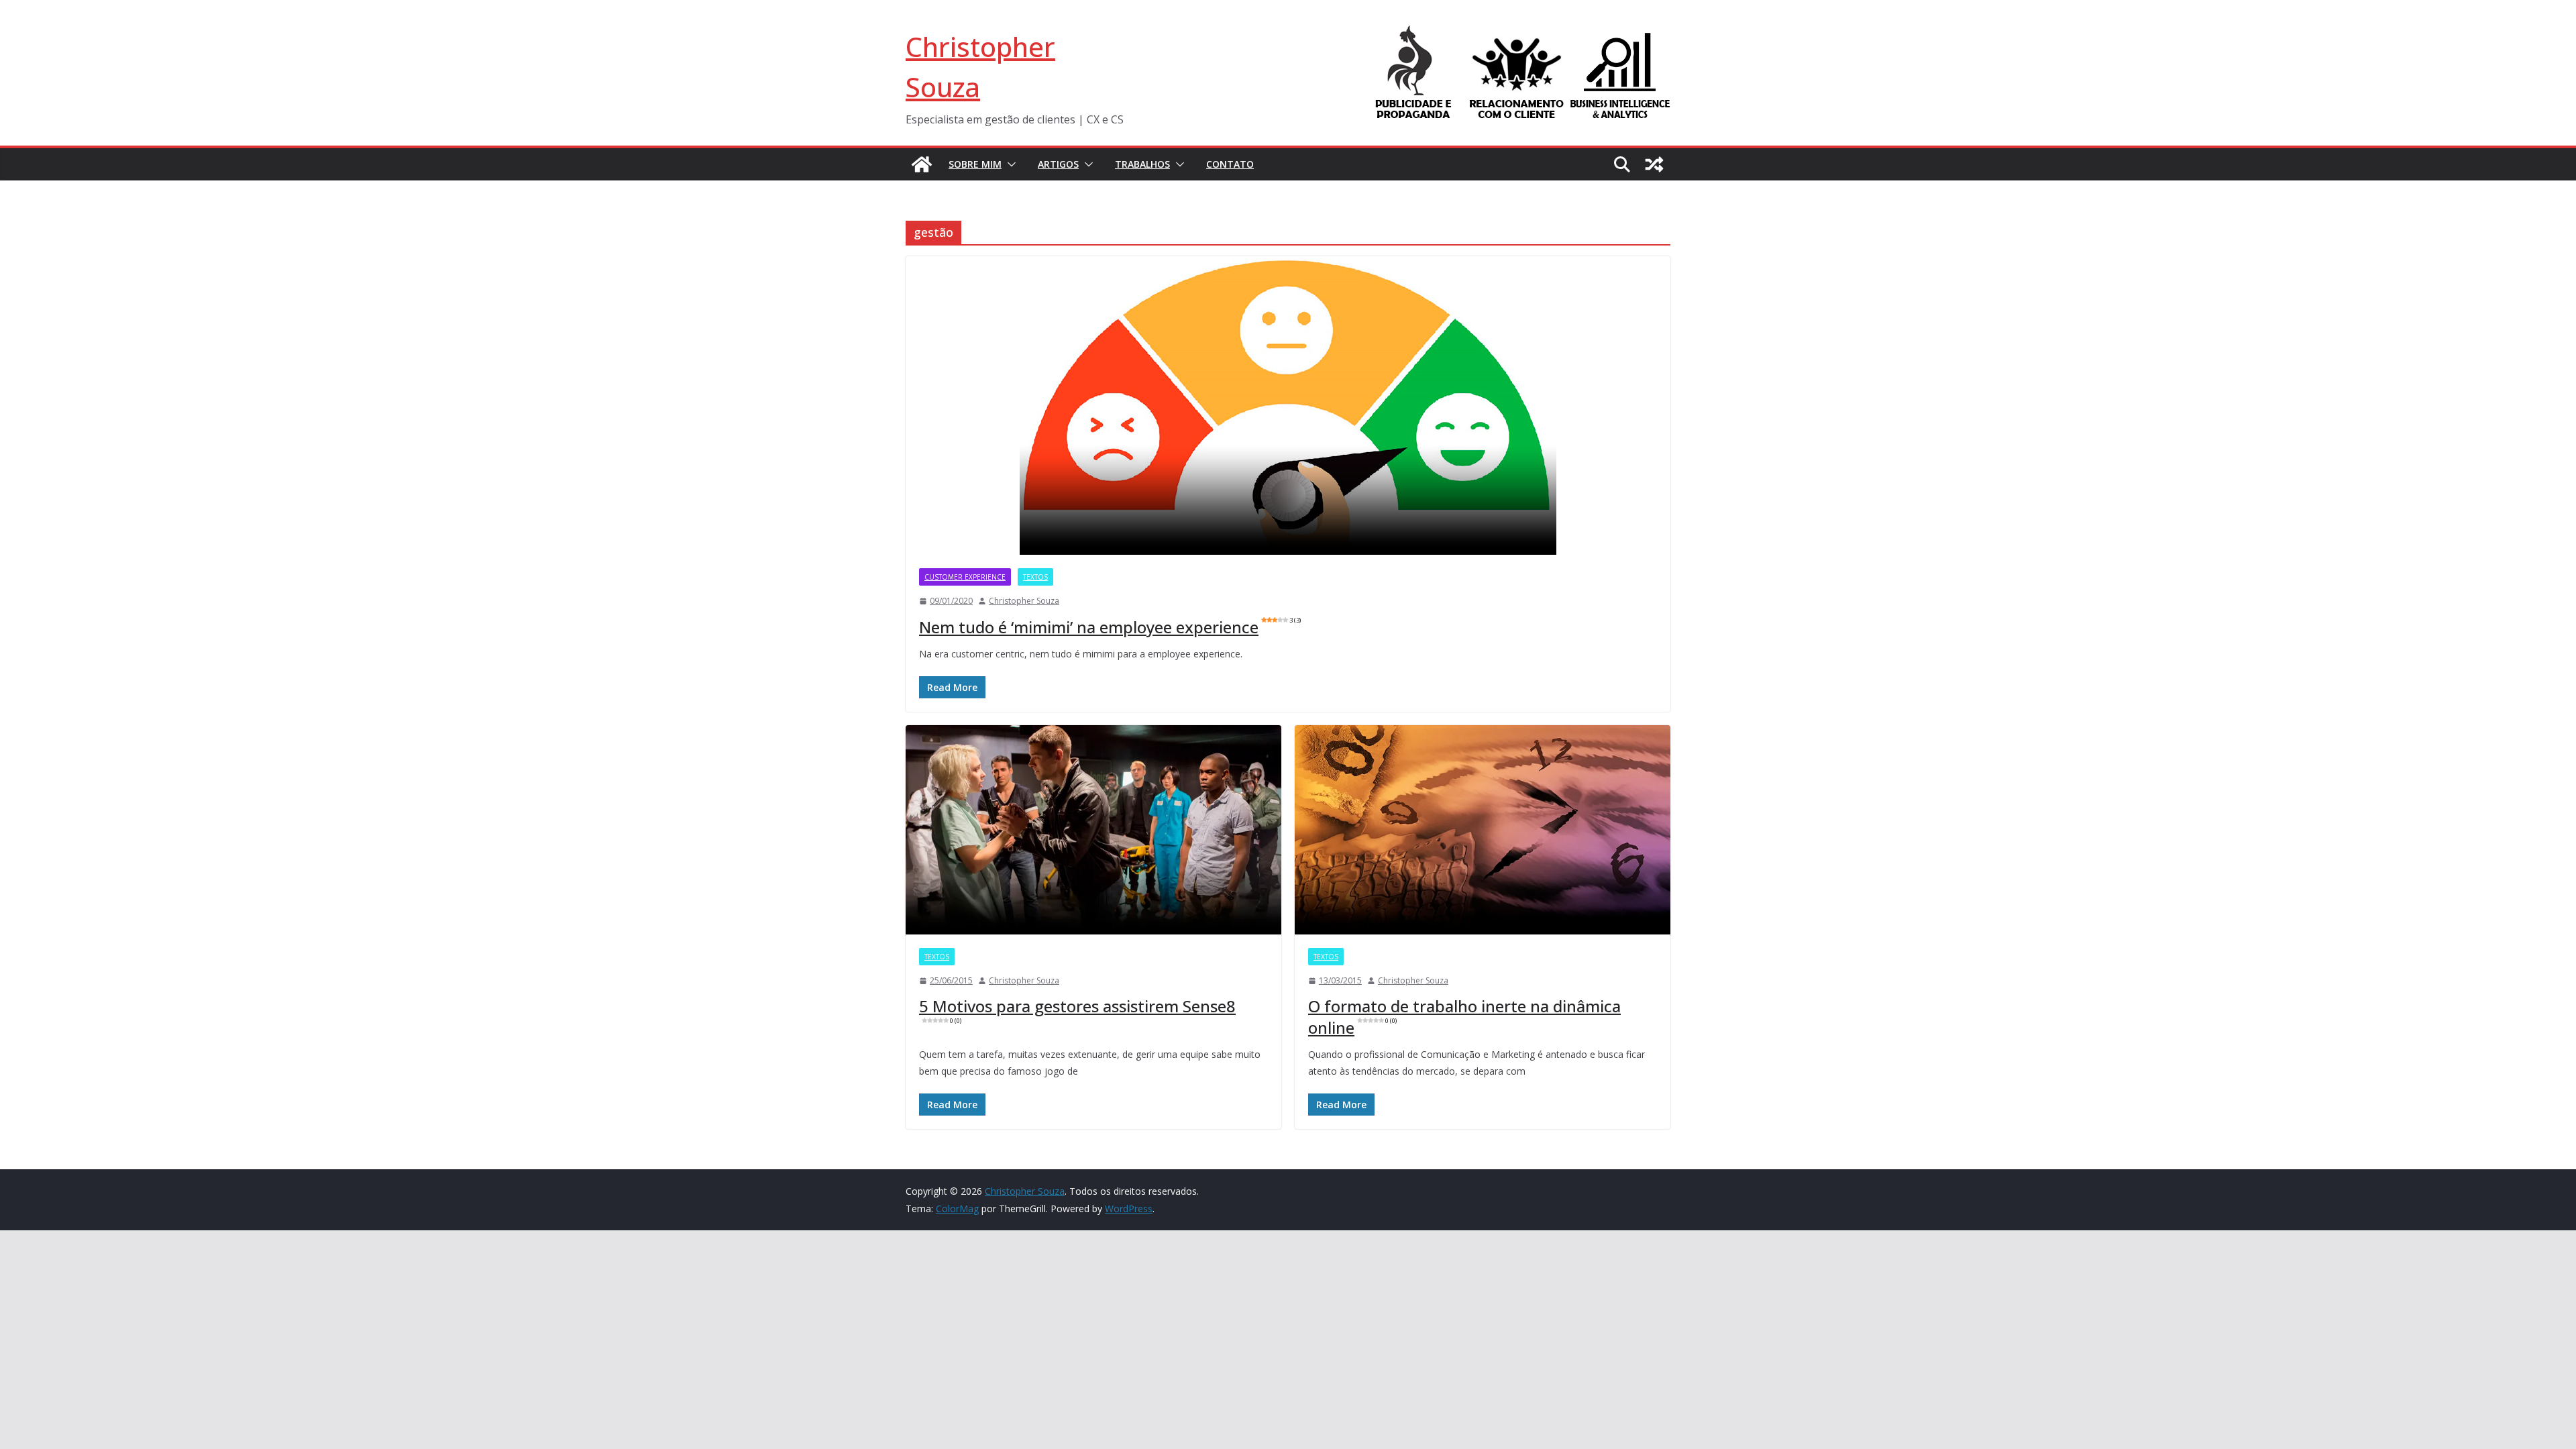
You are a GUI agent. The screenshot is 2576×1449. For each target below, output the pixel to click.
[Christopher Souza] (922, 164)
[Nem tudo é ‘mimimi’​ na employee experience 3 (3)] (1288, 406)
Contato (1230, 164)
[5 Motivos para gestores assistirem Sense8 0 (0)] (1093, 830)
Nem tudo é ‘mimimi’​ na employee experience (1110, 627)
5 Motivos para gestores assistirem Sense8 (1077, 1010)
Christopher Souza (1024, 601)
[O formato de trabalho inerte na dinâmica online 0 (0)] (1483, 830)
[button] (1009, 164)
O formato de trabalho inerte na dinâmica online (1464, 1016)
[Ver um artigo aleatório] (1654, 164)
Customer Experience (965, 577)
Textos (1035, 577)
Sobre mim (975, 164)
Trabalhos (1142, 164)
